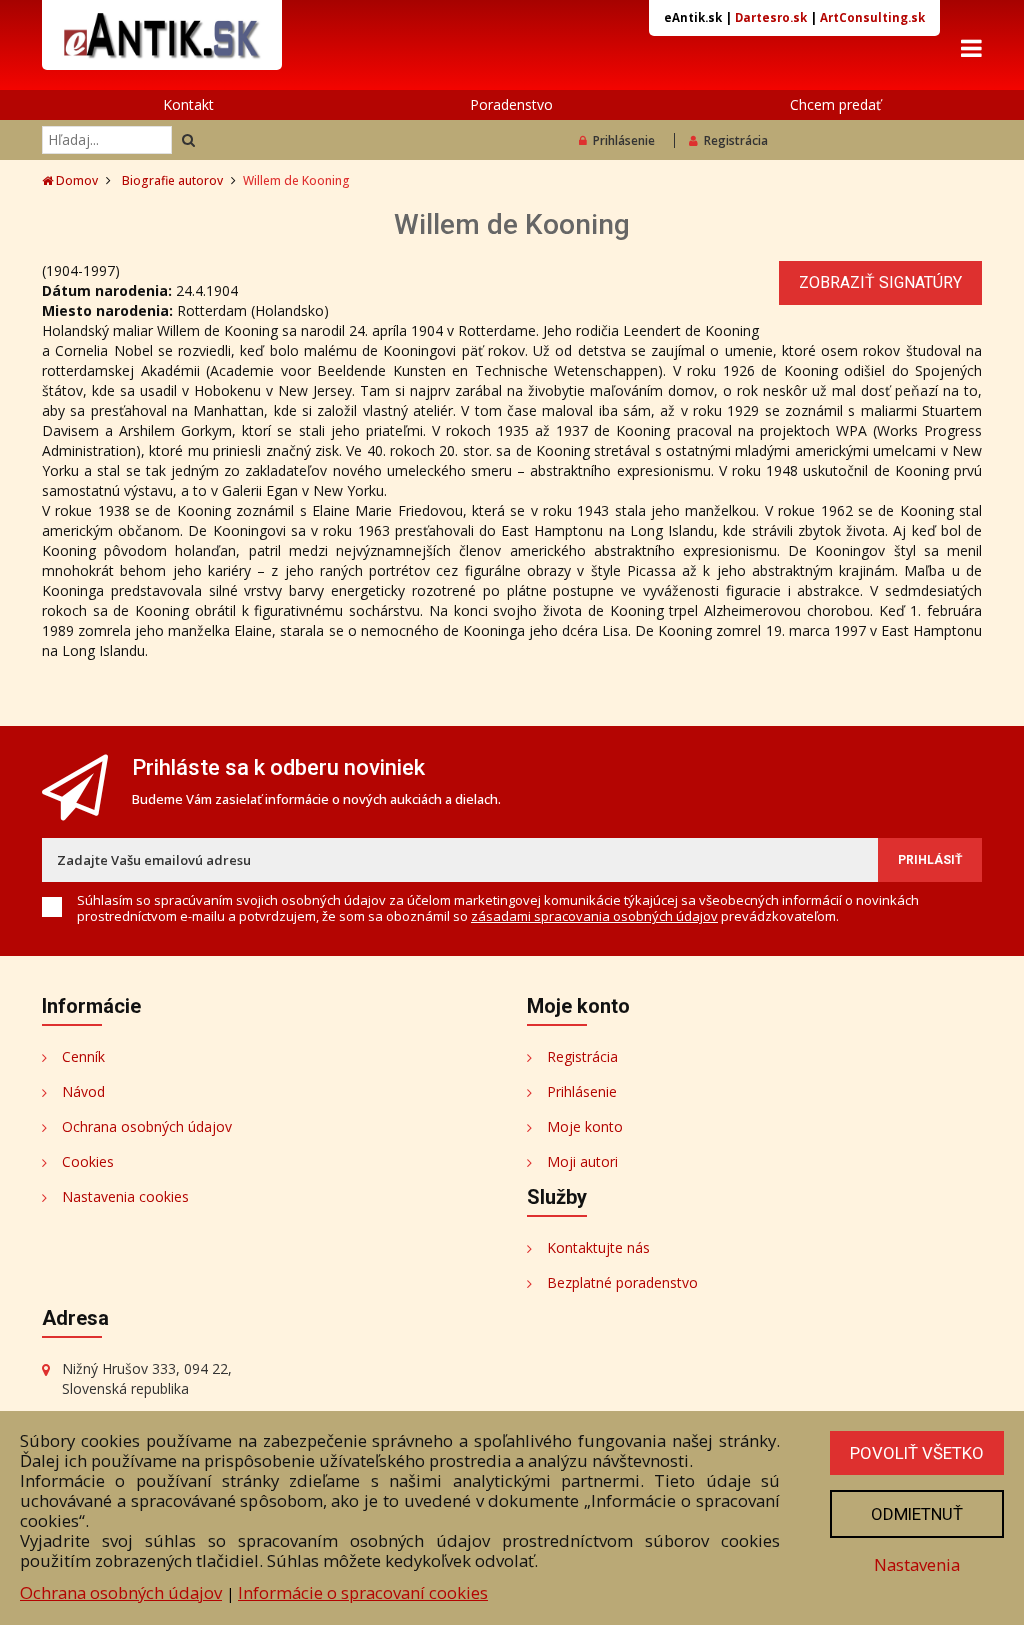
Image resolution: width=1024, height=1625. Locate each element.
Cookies (88, 1161)
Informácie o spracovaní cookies (363, 1592)
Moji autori (582, 1161)
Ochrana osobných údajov (147, 1126)
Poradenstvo (511, 104)
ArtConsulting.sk (872, 17)
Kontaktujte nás (598, 1247)
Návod (83, 1091)
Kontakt (188, 104)
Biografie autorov (172, 180)
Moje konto (585, 1126)
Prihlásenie (624, 140)
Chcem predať (835, 104)
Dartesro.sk (771, 17)
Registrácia (736, 140)
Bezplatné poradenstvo (622, 1282)
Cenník (83, 1056)
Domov (75, 180)
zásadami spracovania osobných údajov (594, 916)
